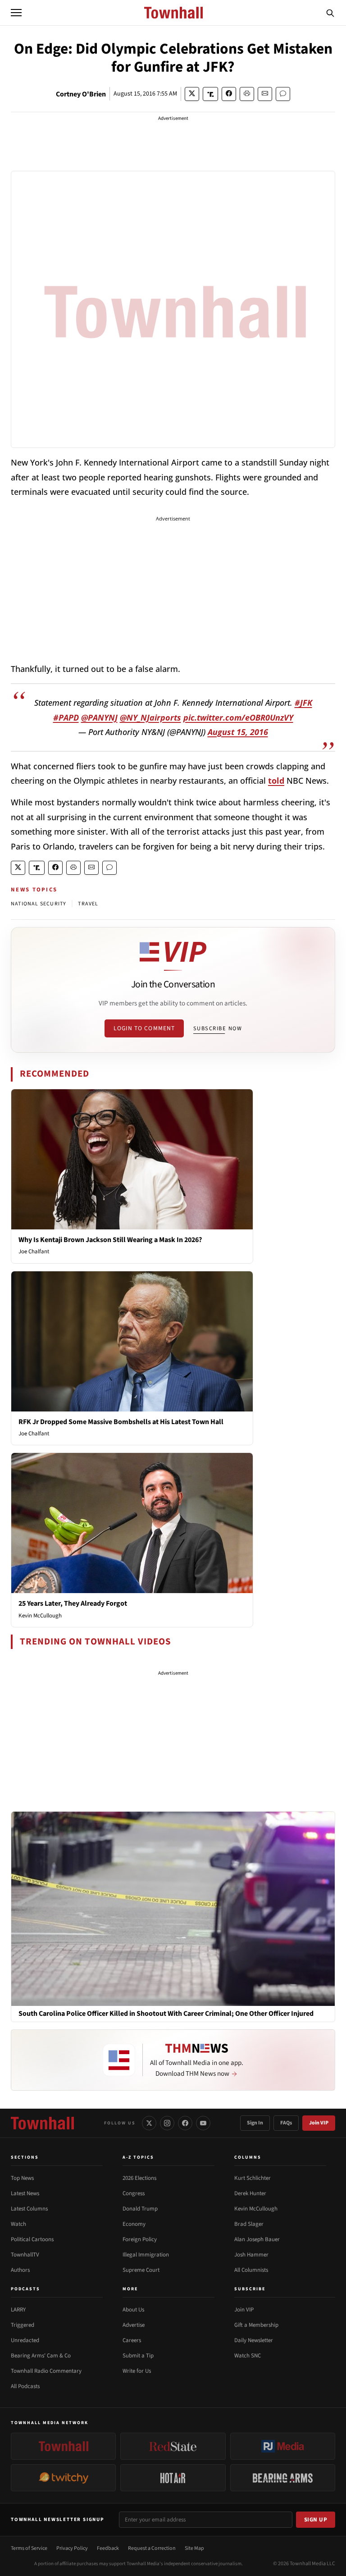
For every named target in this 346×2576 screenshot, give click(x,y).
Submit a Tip (138, 2356)
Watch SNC (248, 2356)
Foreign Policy (140, 2239)
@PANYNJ (99, 717)
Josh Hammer (251, 2255)
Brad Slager (249, 2224)
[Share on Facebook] (229, 94)
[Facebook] (185, 2123)
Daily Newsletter (254, 2340)
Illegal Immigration (146, 2255)
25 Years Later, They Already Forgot (73, 1603)
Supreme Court (141, 2270)
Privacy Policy (72, 2548)
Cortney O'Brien (81, 94)
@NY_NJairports (150, 717)
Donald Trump (140, 2209)
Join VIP (319, 2123)
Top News (22, 2178)
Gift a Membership (256, 2325)
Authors (20, 2270)
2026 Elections (139, 2178)
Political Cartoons (32, 2239)
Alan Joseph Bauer (257, 2239)
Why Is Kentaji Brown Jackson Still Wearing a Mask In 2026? (110, 1240)
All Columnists (251, 2270)
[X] (149, 2123)
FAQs (286, 2123)
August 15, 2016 (238, 732)
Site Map (194, 2548)
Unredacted (25, 2340)
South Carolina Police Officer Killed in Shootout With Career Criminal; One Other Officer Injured (166, 2014)
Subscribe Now (218, 1028)
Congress (134, 2193)
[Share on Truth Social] (211, 94)
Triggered (23, 2325)
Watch (18, 2224)
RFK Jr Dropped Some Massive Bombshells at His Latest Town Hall (121, 1422)
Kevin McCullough (40, 1616)
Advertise (134, 2325)
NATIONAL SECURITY (39, 904)
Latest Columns (29, 2209)
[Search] (330, 13)
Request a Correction (152, 2548)
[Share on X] (192, 94)
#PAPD (66, 717)
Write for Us (137, 2371)
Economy (134, 2224)
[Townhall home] (42, 2123)
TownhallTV (25, 2255)
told (276, 781)
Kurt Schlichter (253, 2178)
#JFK (303, 703)
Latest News (25, 2193)
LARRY (18, 2310)
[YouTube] (203, 2123)
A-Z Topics (138, 2157)
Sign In (255, 2123)
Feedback (108, 2548)
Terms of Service (29, 2548)
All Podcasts (25, 2386)
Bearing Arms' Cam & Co (41, 2356)
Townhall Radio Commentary (46, 2371)
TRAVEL (88, 904)
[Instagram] (167, 2123)
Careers (132, 2340)
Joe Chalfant (34, 1251)
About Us (133, 2310)
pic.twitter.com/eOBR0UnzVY (238, 717)
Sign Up (316, 2520)
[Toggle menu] (16, 13)
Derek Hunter (250, 2193)
